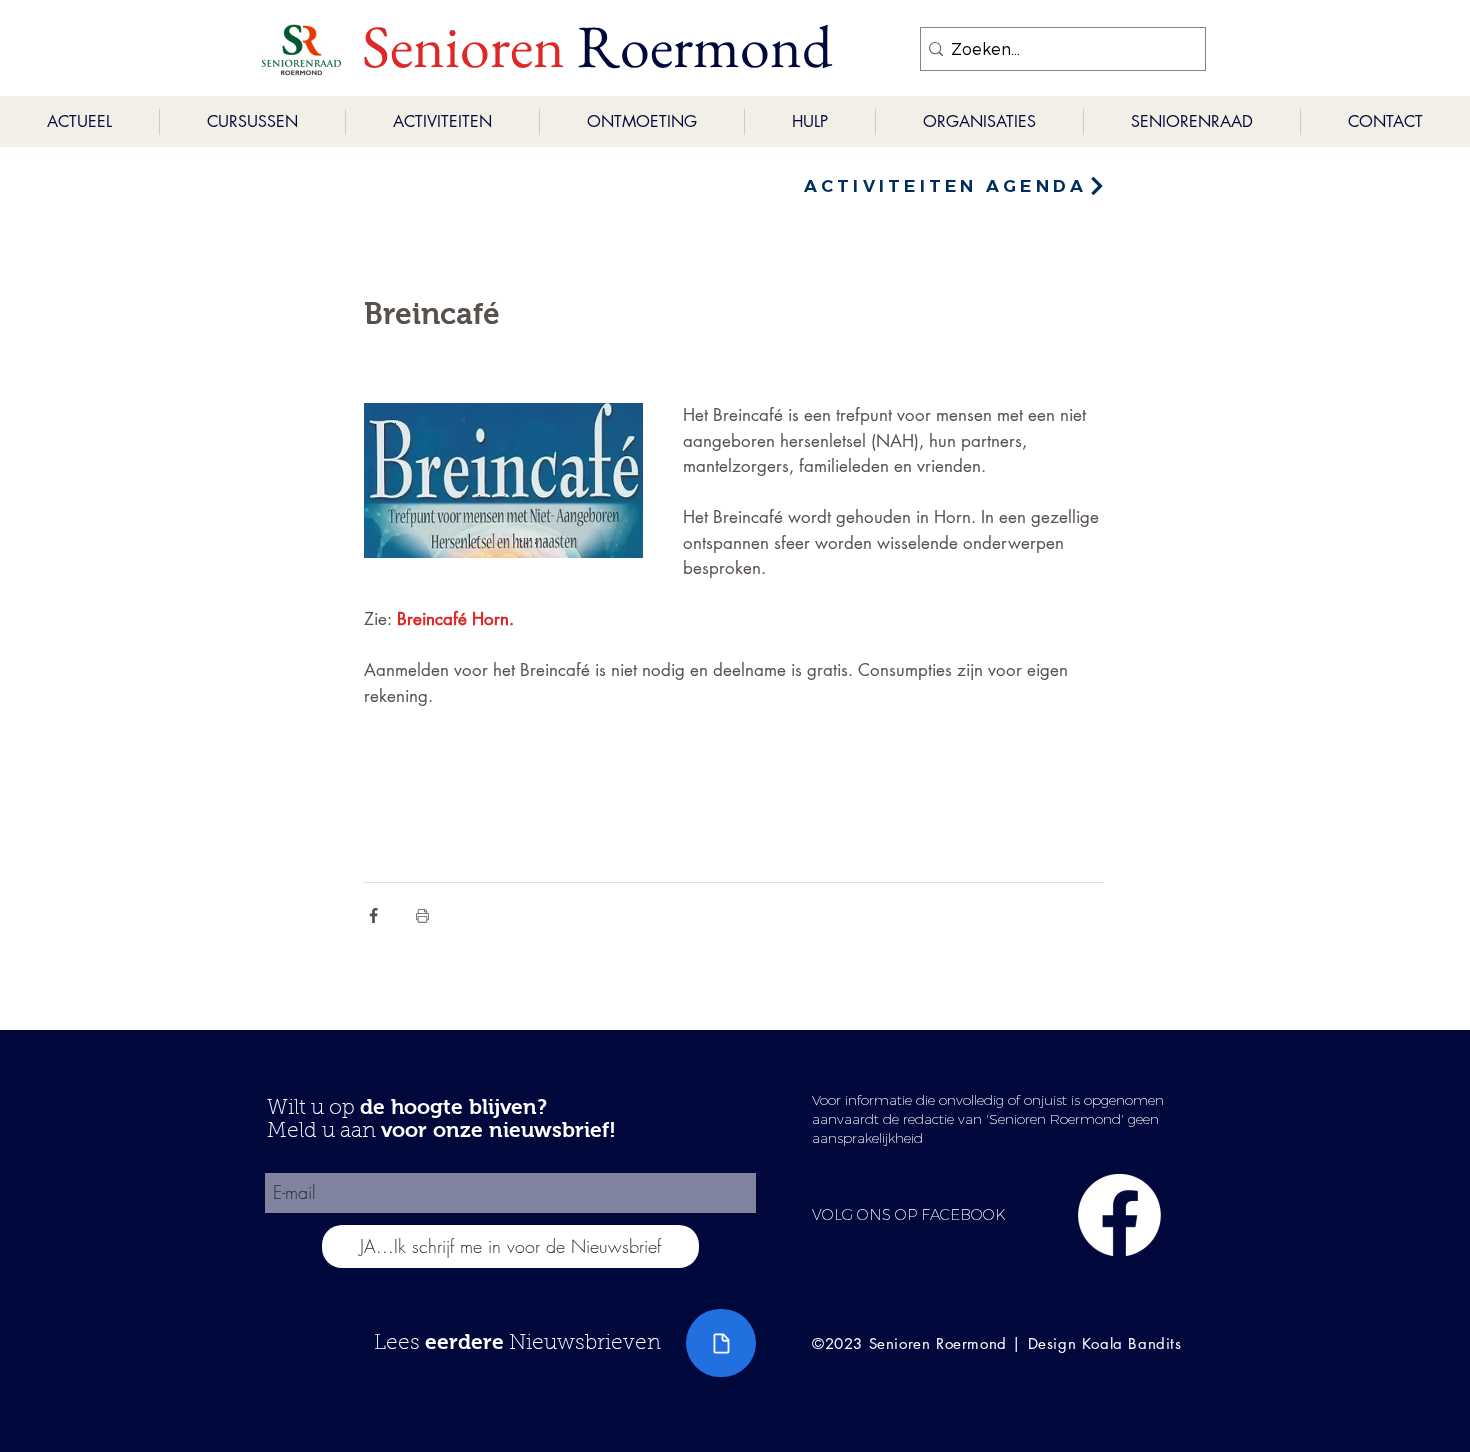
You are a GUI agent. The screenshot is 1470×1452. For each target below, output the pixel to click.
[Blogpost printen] (422, 915)
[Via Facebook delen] (373, 915)
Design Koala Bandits (1105, 1343)
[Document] (721, 1343)
